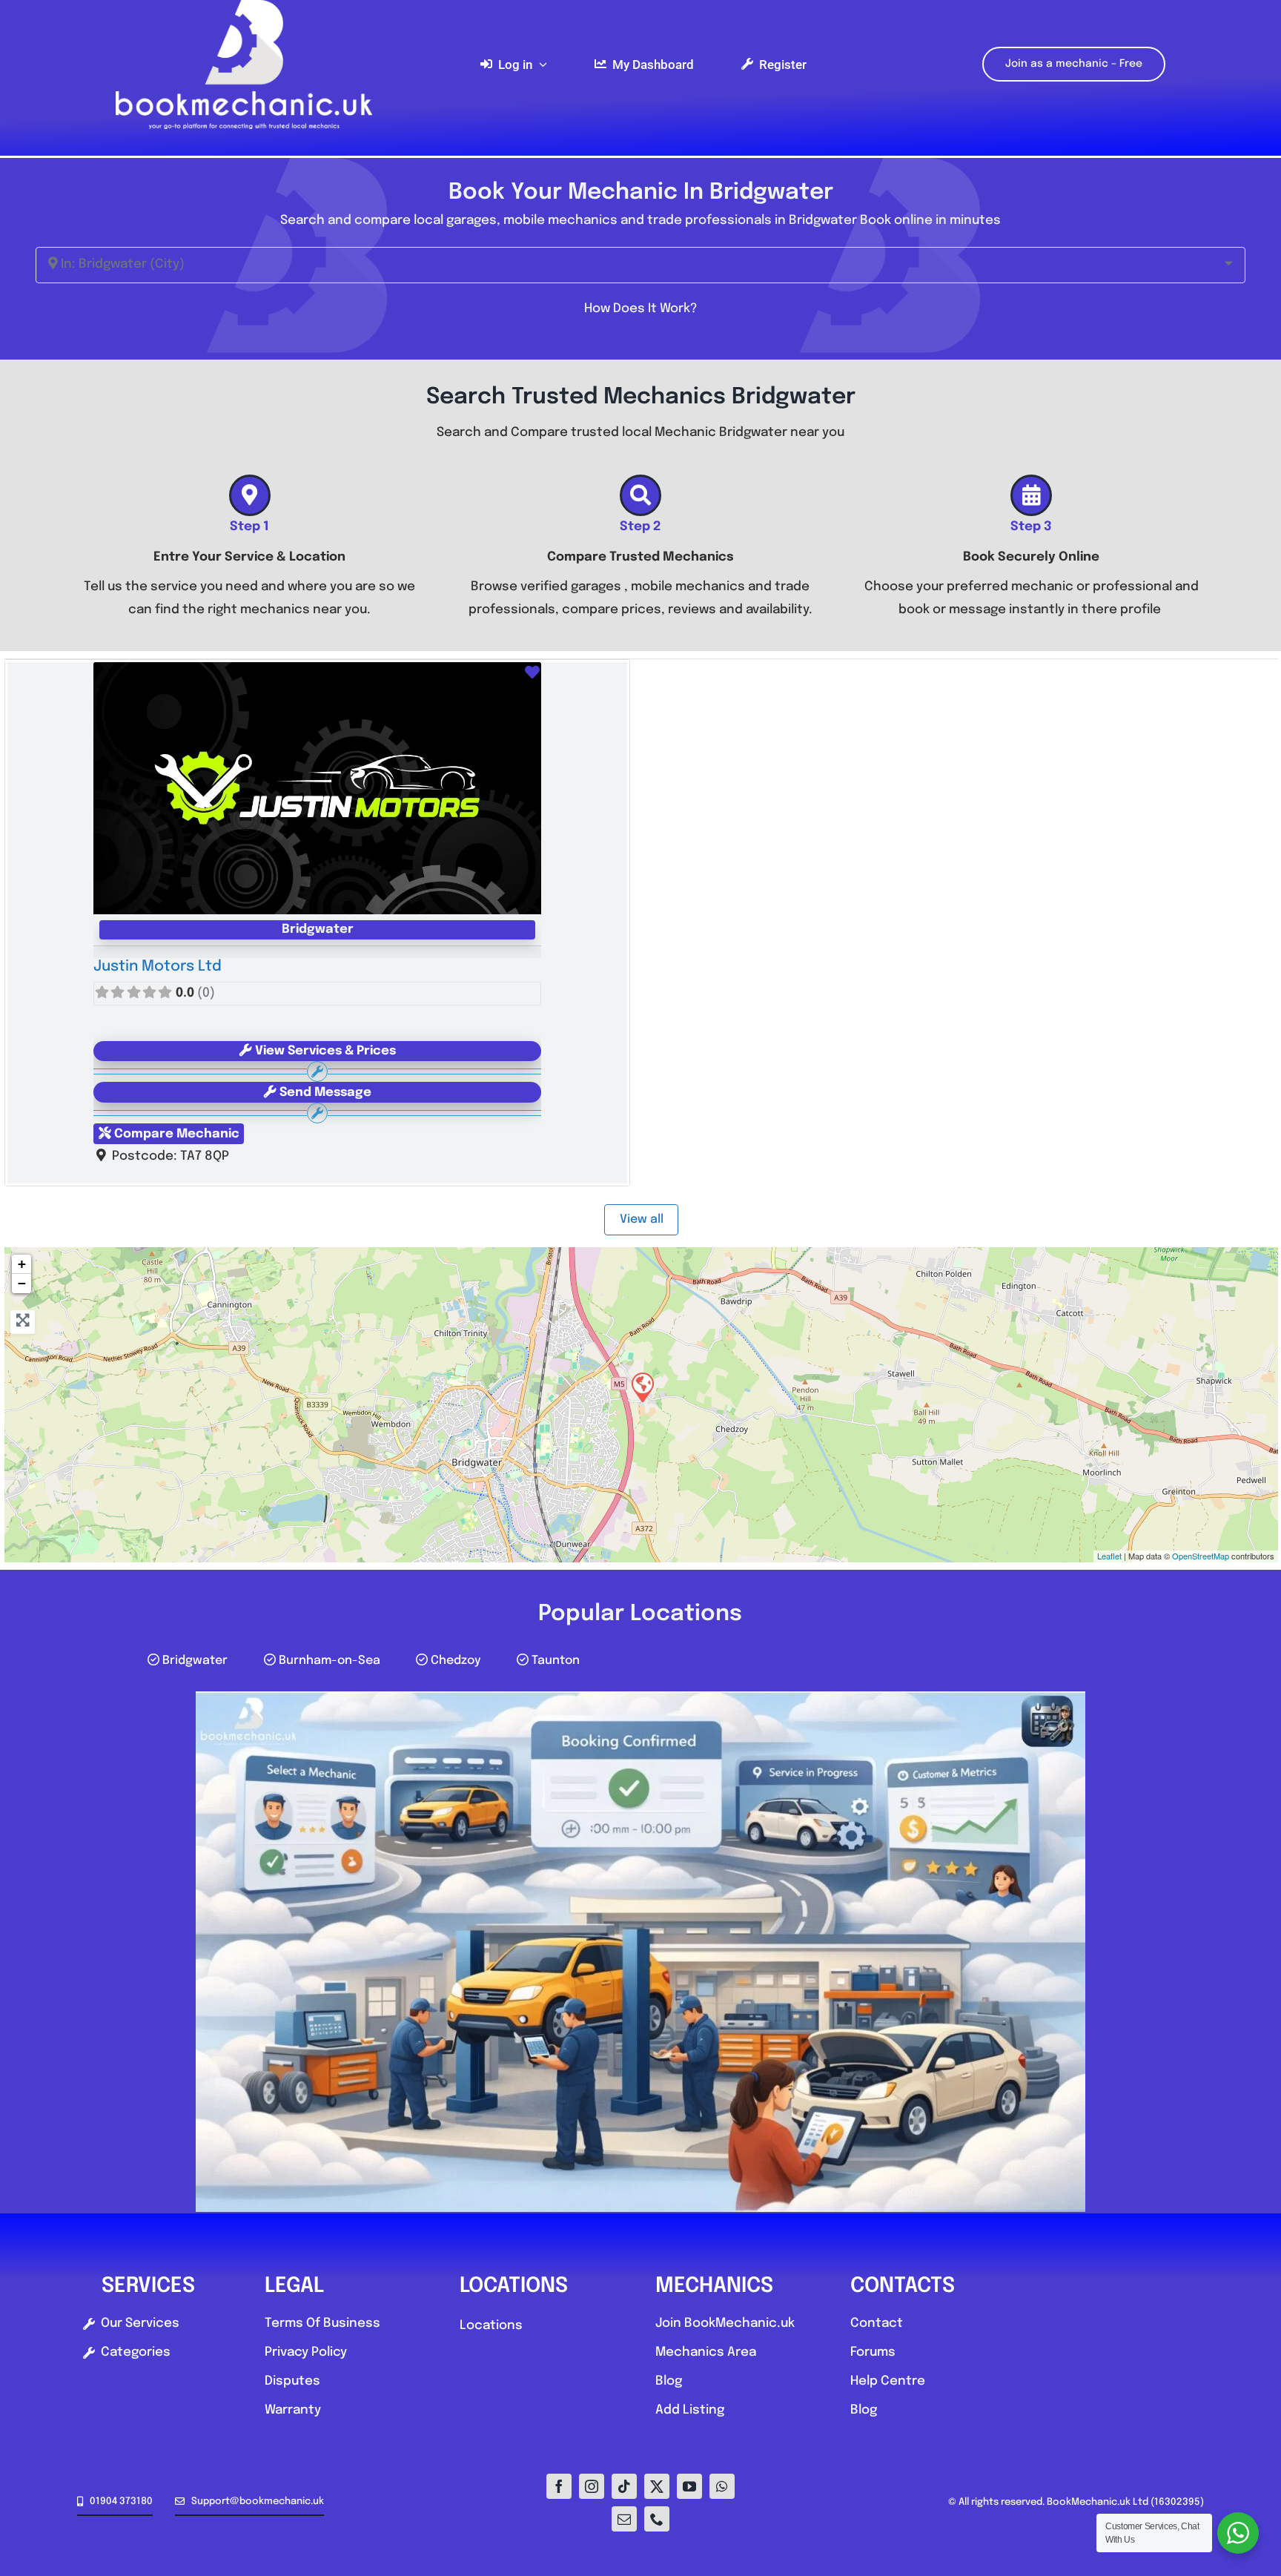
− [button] (22, 1283)
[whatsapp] (722, 2486)
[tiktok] (624, 2486)
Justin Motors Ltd (158, 967)
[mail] (624, 2519)
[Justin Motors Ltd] (642, 1387)
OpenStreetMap (1201, 1556)
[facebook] (559, 2486)
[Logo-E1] (244, 6)
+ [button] (22, 1264)
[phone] (657, 2519)
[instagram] (592, 2486)
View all (642, 1219)
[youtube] (689, 2486)
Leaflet (1109, 1556)
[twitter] (657, 2486)
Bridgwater (318, 929)
